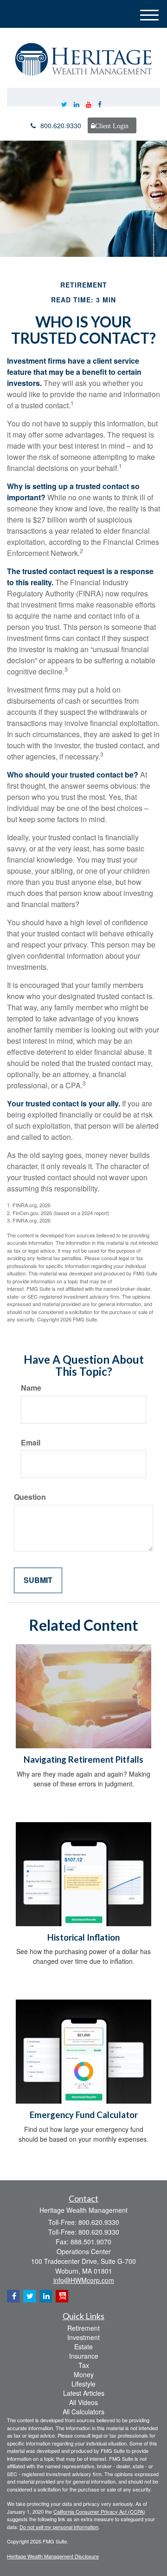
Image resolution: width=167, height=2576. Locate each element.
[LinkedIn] (77, 104)
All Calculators (83, 2412)
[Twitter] (64, 104)
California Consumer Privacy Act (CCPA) (99, 2511)
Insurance (84, 2356)
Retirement (83, 2328)
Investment (83, 2337)
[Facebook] (100, 104)
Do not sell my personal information (59, 2527)
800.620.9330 (61, 125)
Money (84, 2374)
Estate (83, 2347)
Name (31, 1388)
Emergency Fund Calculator (84, 2115)
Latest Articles (84, 2393)
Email (31, 1443)
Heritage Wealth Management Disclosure (53, 2556)
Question (30, 1497)
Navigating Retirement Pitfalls (83, 1759)
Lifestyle (83, 2384)
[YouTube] (89, 104)
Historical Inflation (83, 1937)
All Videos (83, 2402)
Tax (84, 2365)
